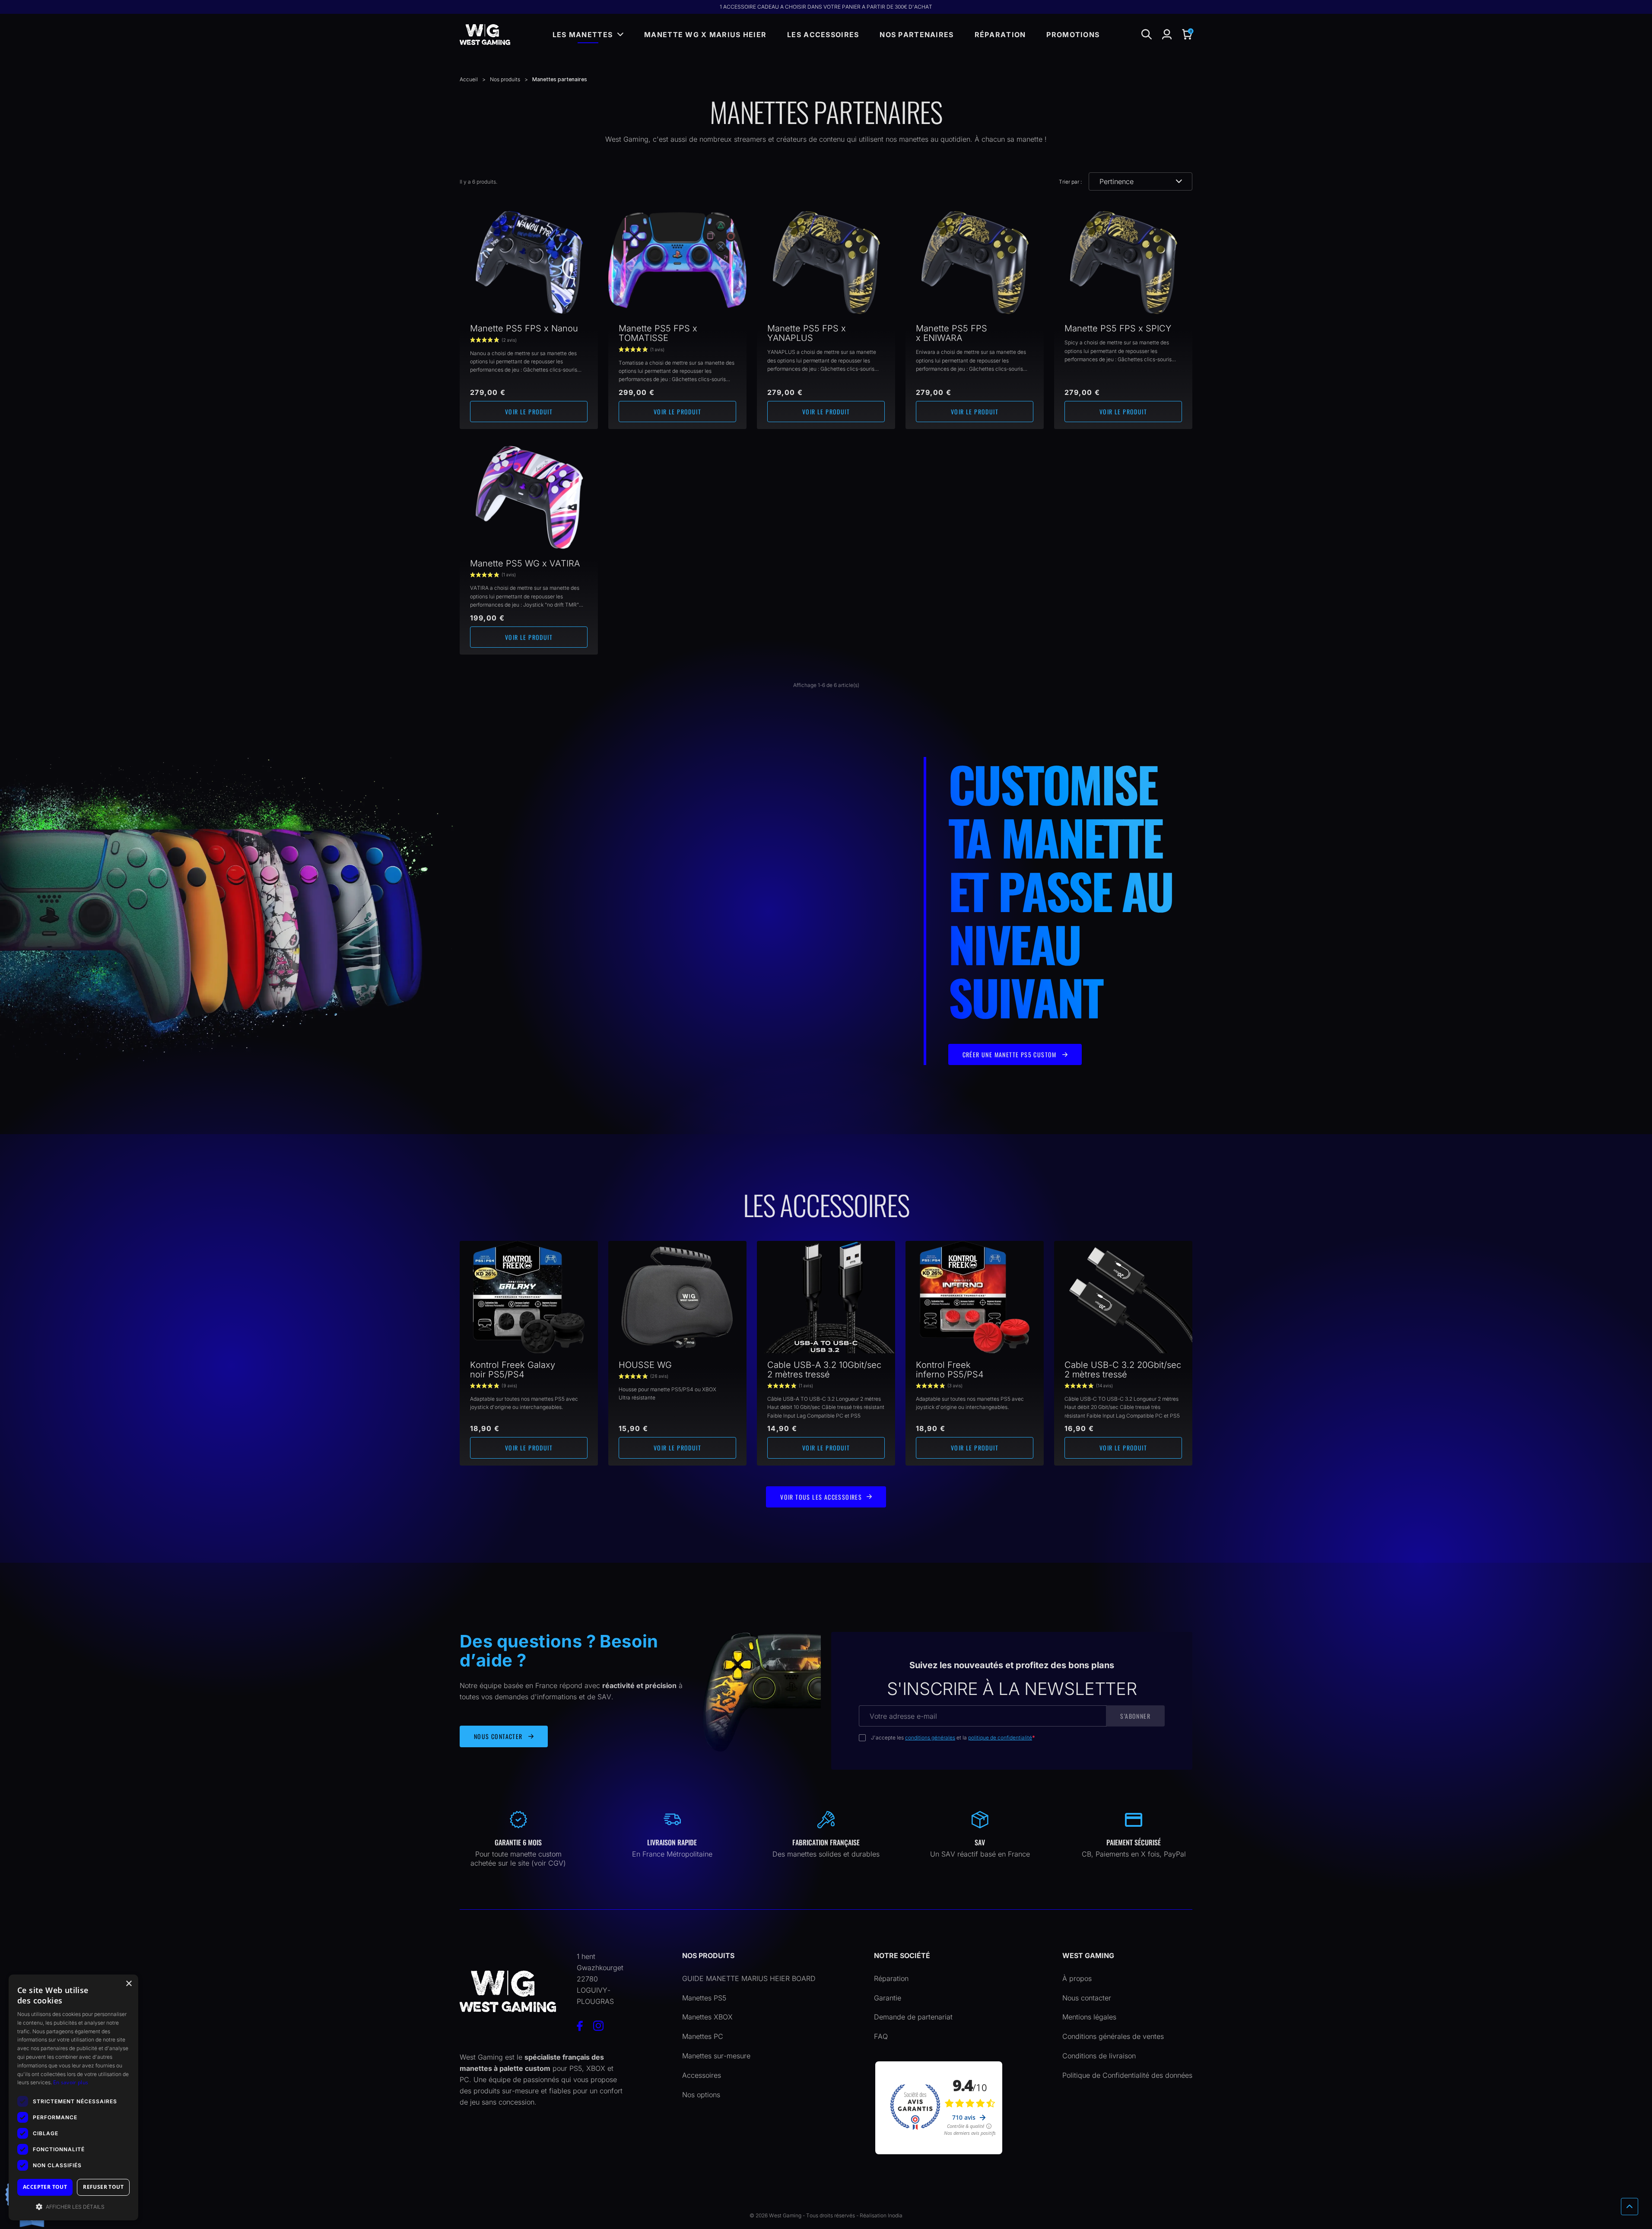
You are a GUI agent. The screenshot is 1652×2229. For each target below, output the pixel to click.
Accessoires (702, 2075)
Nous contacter (1087, 1998)
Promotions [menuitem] (1073, 35)
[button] (1187, 35)
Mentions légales (1089, 2017)
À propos (1077, 1978)
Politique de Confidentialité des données (1127, 2075)
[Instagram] (598, 2026)
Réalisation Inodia (881, 2215)
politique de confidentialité (1000, 1738)
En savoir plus (71, 2082)
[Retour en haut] (1630, 2207)
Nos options (701, 2095)
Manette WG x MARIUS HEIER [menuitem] (705, 35)
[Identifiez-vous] (1167, 35)
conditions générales (930, 1738)
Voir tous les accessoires (821, 1497)
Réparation (891, 1978)
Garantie (888, 1998)
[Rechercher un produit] (1147, 35)
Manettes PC (703, 2036)
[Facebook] (580, 2026)
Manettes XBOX (707, 2017)
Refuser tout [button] (103, 2187)
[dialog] (73, 2097)
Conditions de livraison (1099, 2056)
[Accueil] (485, 35)
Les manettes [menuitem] (583, 35)
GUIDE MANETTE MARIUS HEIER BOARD (749, 1978)
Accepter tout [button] (45, 2187)
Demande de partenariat (913, 2017)
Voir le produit (529, 412)
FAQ (881, 2036)
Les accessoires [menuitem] (823, 35)
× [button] (129, 1984)
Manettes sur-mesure (716, 2056)
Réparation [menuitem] (1000, 35)
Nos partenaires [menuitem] (917, 35)
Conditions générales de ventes (1113, 2036)
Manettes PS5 (704, 1998)
